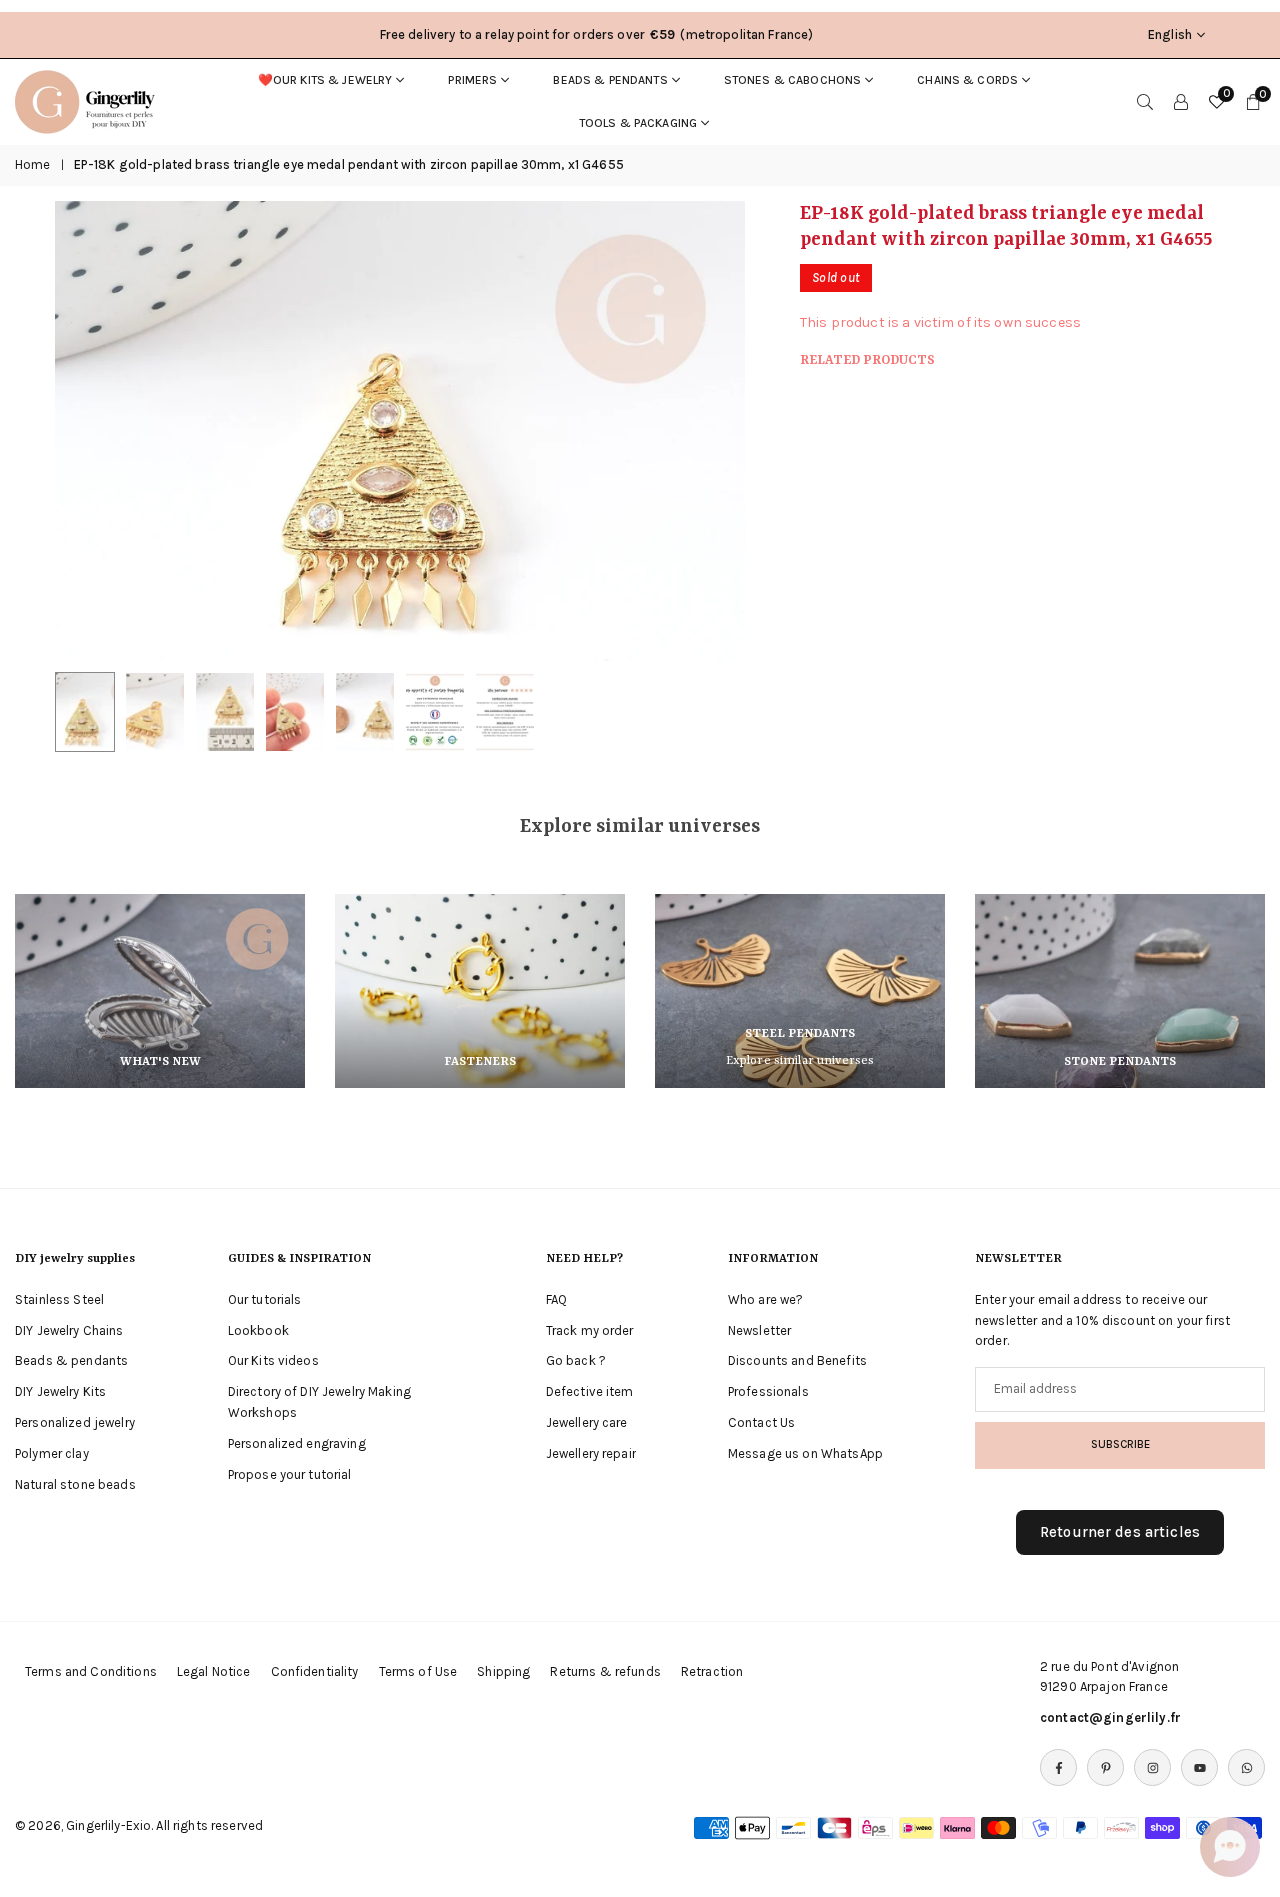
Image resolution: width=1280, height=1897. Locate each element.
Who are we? (766, 1299)
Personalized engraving (297, 1443)
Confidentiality (315, 1671)
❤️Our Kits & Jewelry (325, 80)
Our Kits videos (273, 1360)
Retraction (712, 1671)
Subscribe (1120, 1444)
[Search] (1145, 102)
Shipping (503, 1671)
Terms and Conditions (91, 1671)
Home (33, 164)
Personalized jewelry (75, 1422)
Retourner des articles (1120, 1532)
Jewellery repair (591, 1453)
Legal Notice (214, 1671)
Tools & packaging (638, 123)
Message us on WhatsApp (805, 1453)
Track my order (590, 1329)
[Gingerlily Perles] (90, 100)
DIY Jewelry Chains (69, 1329)
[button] (696, 431)
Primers (472, 80)
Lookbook (258, 1329)
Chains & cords (967, 80)
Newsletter (759, 1329)
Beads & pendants (610, 80)
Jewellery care (587, 1422)
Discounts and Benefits (797, 1360)
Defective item (590, 1391)
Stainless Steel (59, 1299)
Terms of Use (418, 1671)
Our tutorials (265, 1299)
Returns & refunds (605, 1671)
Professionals (768, 1391)
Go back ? (576, 1360)
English (1170, 34)
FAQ (556, 1299)
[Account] (1181, 102)
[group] (400, 431)
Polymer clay (52, 1453)
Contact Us (761, 1422)
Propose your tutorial (290, 1473)
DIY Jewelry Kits (60, 1391)
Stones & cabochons (793, 80)
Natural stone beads (75, 1483)
